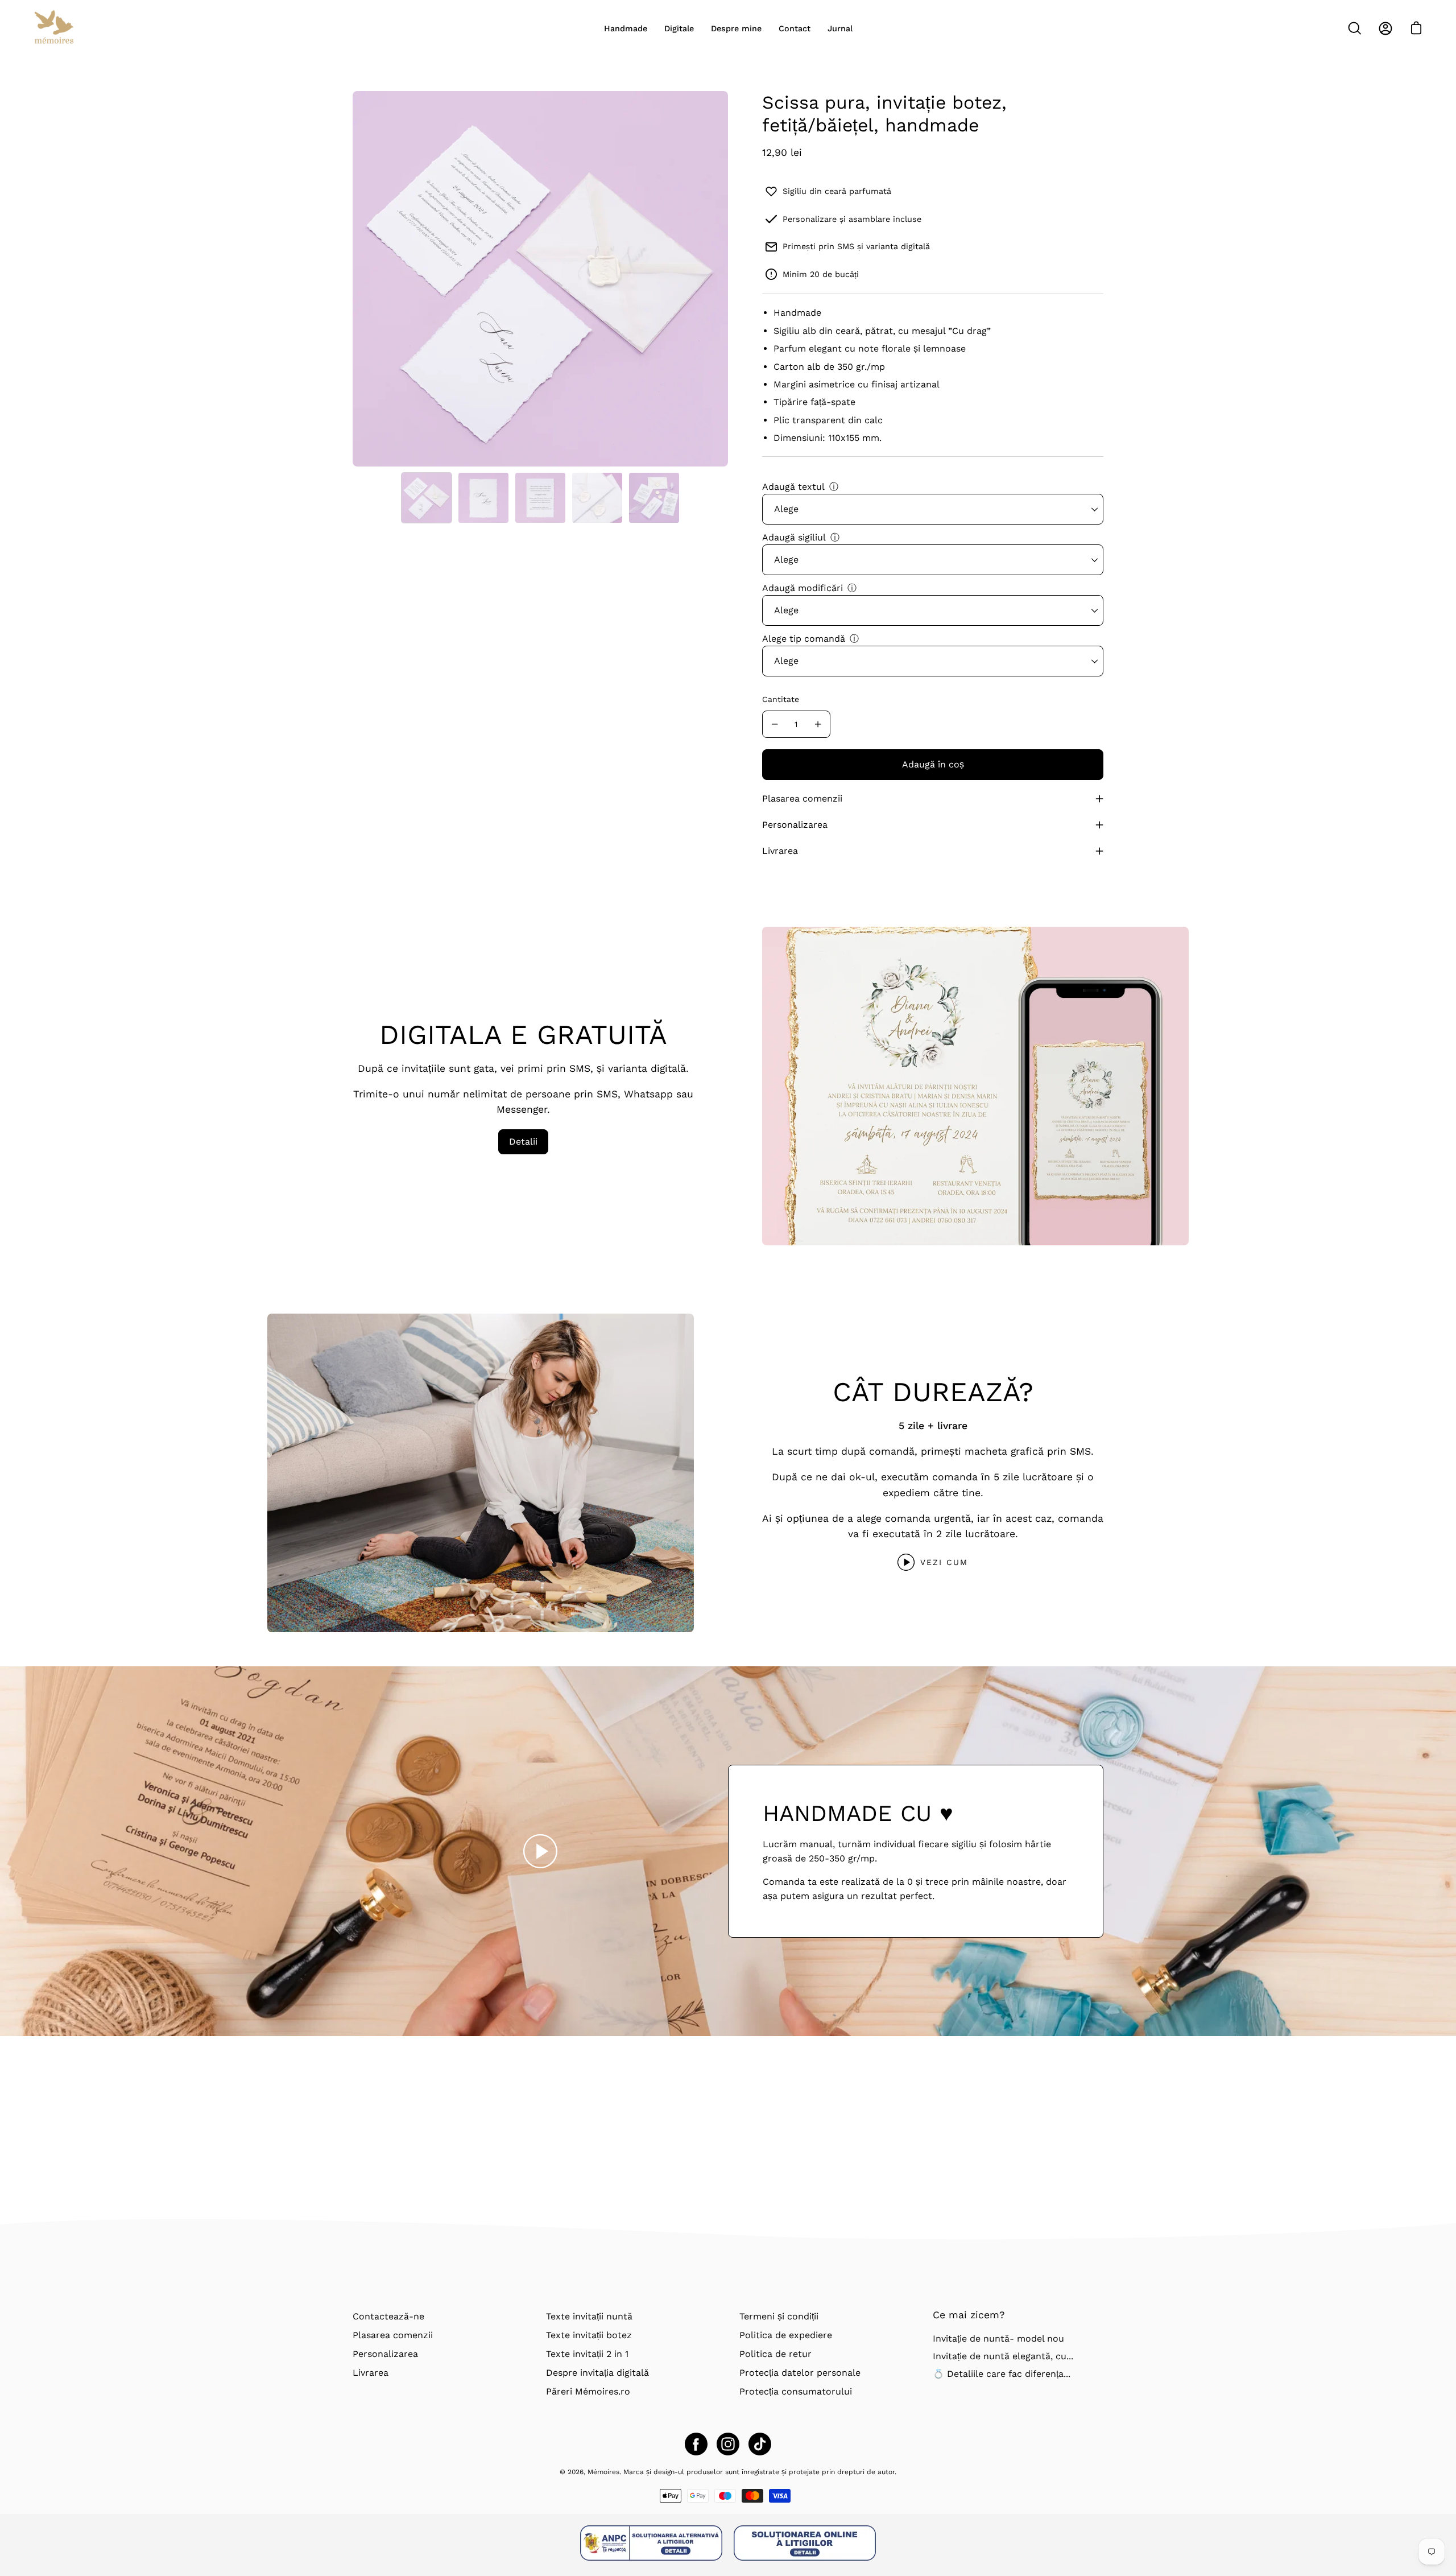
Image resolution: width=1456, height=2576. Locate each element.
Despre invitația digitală (597, 2373)
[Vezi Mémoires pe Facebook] (696, 2444)
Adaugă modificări (803, 588)
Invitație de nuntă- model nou (998, 2338)
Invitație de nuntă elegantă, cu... (1003, 2356)
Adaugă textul (793, 487)
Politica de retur (775, 2354)
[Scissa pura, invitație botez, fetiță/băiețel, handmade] (427, 498)
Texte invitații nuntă (589, 2316)
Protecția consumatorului (796, 2391)
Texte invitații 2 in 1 (587, 2354)
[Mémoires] (54, 28)
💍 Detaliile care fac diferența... (1002, 2373)
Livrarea (780, 851)
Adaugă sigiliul (794, 537)
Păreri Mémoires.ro (588, 2391)
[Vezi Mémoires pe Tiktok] (760, 2444)
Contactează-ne (388, 2316)
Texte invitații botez (589, 2335)
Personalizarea (795, 825)
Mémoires (603, 2472)
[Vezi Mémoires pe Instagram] (728, 2444)
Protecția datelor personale (800, 2373)
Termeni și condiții (779, 2316)
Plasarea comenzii (802, 798)
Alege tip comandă (804, 639)
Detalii (523, 1142)
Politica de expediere (786, 2335)
